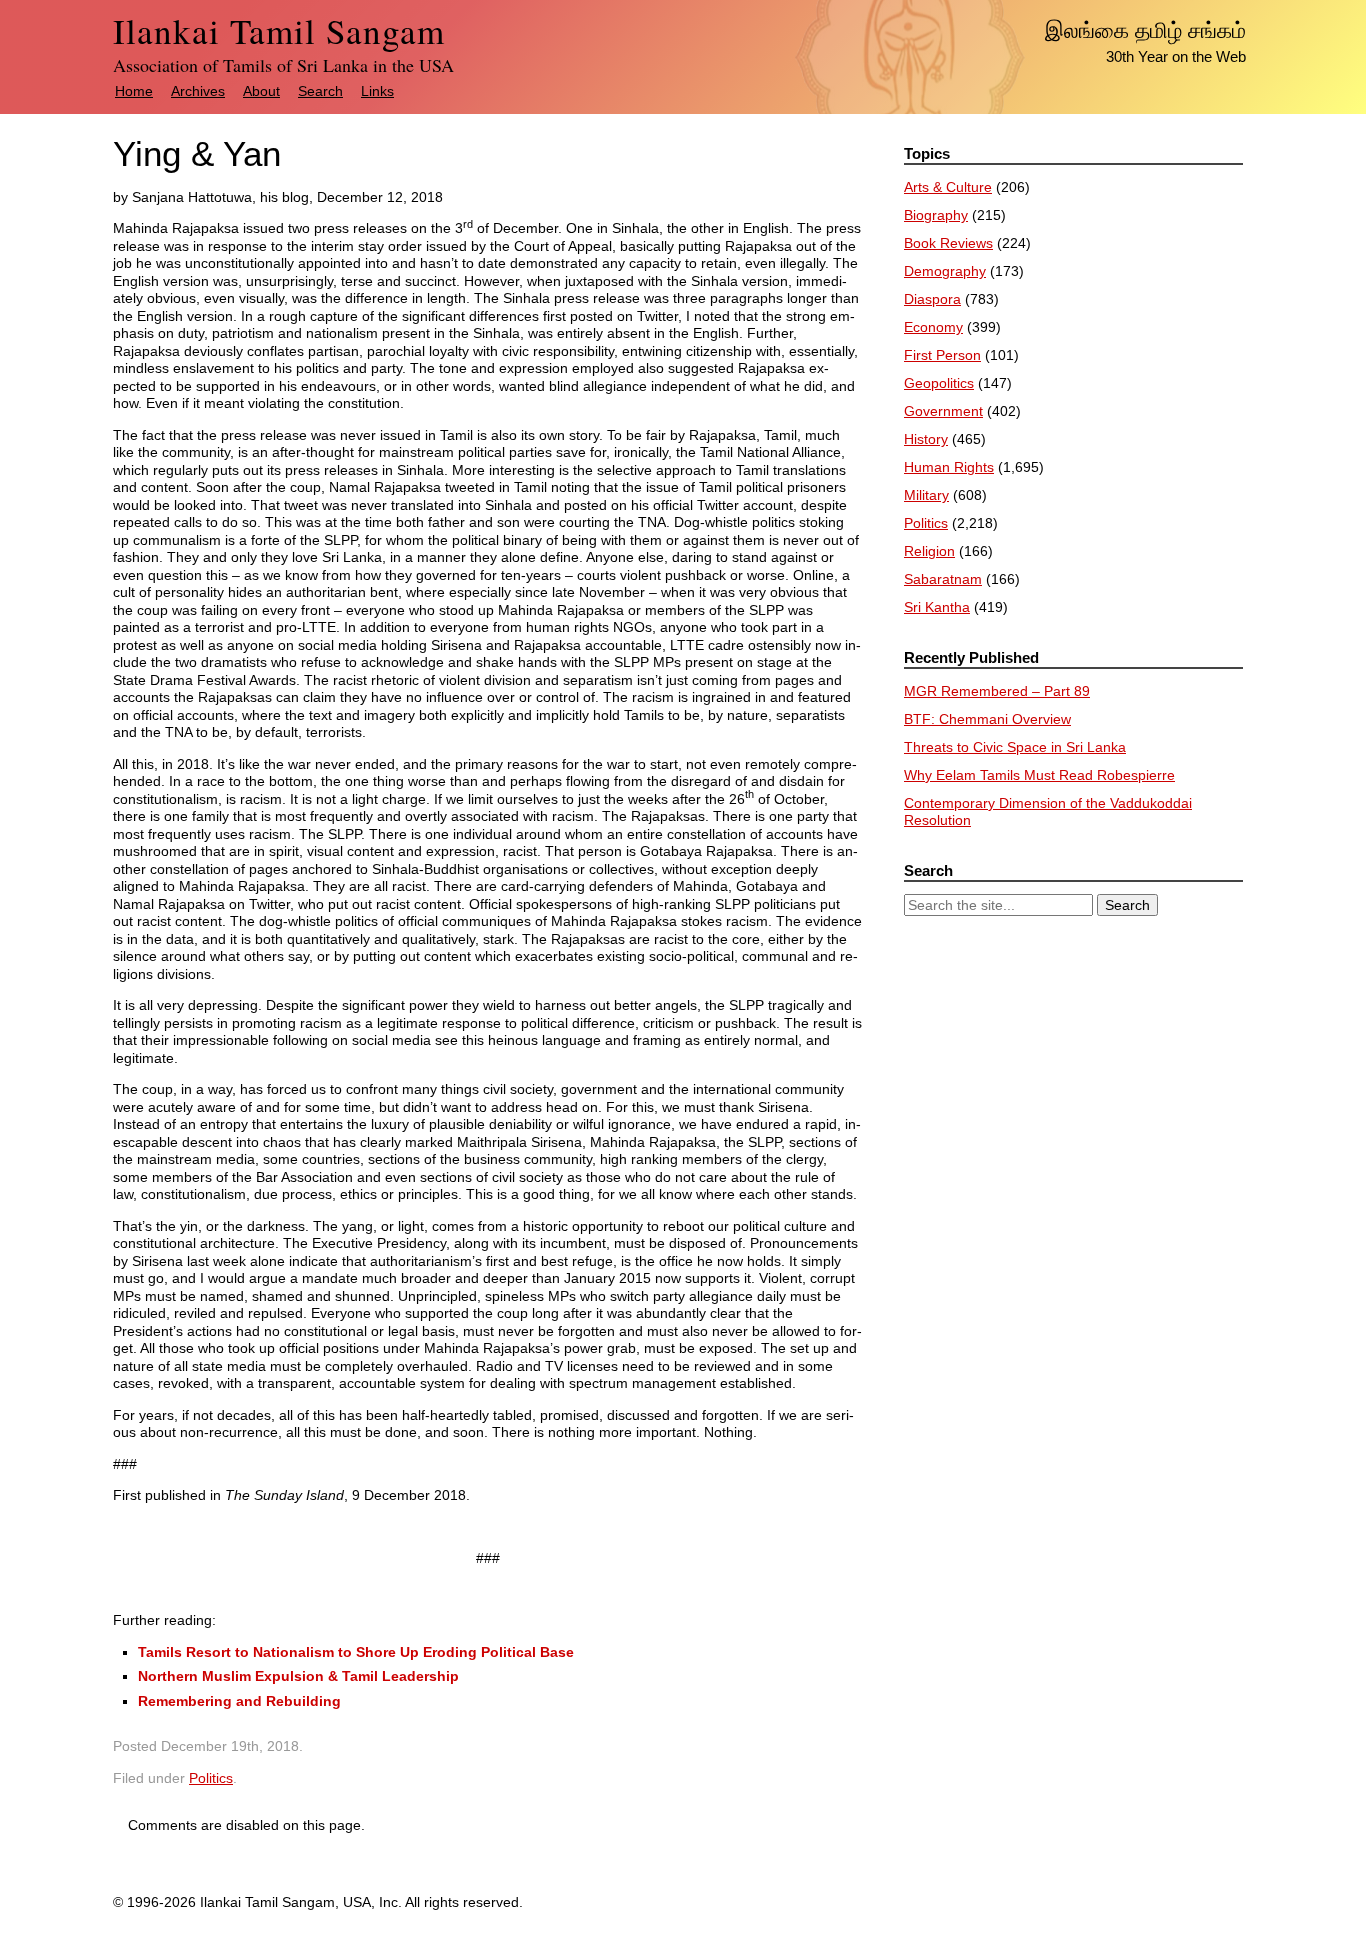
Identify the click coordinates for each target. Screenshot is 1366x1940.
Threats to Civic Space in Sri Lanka (1015, 747)
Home (134, 91)
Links (377, 91)
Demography (945, 271)
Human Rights (949, 467)
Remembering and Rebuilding (239, 1701)
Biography (936, 215)
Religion (929, 551)
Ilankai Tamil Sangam (279, 30)
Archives (198, 91)
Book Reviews (948, 243)
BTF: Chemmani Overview (987, 719)
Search (320, 91)
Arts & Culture (948, 187)
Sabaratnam (943, 579)
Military (926, 495)
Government (943, 411)
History (926, 439)
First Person (942, 355)
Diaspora (932, 299)
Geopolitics (939, 383)
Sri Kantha (937, 607)
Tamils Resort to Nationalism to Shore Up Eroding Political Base (356, 1652)
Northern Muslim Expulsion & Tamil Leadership (298, 1676)
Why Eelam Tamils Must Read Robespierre (1039, 775)
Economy (933, 327)
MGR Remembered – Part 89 (997, 691)
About (261, 91)
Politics (211, 1778)
